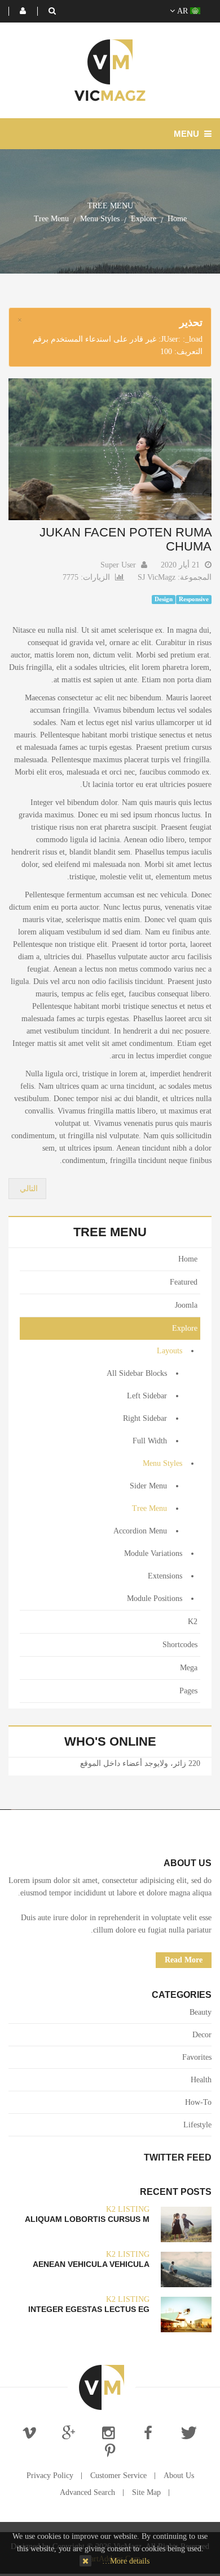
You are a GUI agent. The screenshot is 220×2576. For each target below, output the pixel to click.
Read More (184, 1960)
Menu (188, 134)
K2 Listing (128, 2209)
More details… (126, 2561)
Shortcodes (180, 1645)
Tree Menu (149, 1508)
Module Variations (153, 1553)
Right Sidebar (145, 1418)
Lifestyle (197, 2125)
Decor (202, 2035)
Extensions (165, 1576)
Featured (184, 1282)
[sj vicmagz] (110, 70)
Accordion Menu (140, 1531)
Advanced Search (87, 2492)
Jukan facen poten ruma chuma (126, 539)
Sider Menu (148, 1486)
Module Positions (155, 1598)
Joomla (186, 1305)
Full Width (150, 1441)
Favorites (197, 2057)
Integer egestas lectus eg (89, 2309)
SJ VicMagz (157, 577)
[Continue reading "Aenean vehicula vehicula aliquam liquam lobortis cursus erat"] (186, 2269)
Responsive (194, 599)
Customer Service (118, 2476)
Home (177, 219)
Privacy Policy (50, 2476)
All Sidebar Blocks (137, 1373)
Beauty (201, 2012)
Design (164, 599)
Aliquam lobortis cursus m (87, 2219)
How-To (198, 2102)
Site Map (146, 2492)
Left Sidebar (147, 1396)
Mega (189, 1668)
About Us (179, 2476)
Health (201, 2080)
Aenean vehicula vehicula (91, 2264)
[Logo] (102, 2387)
